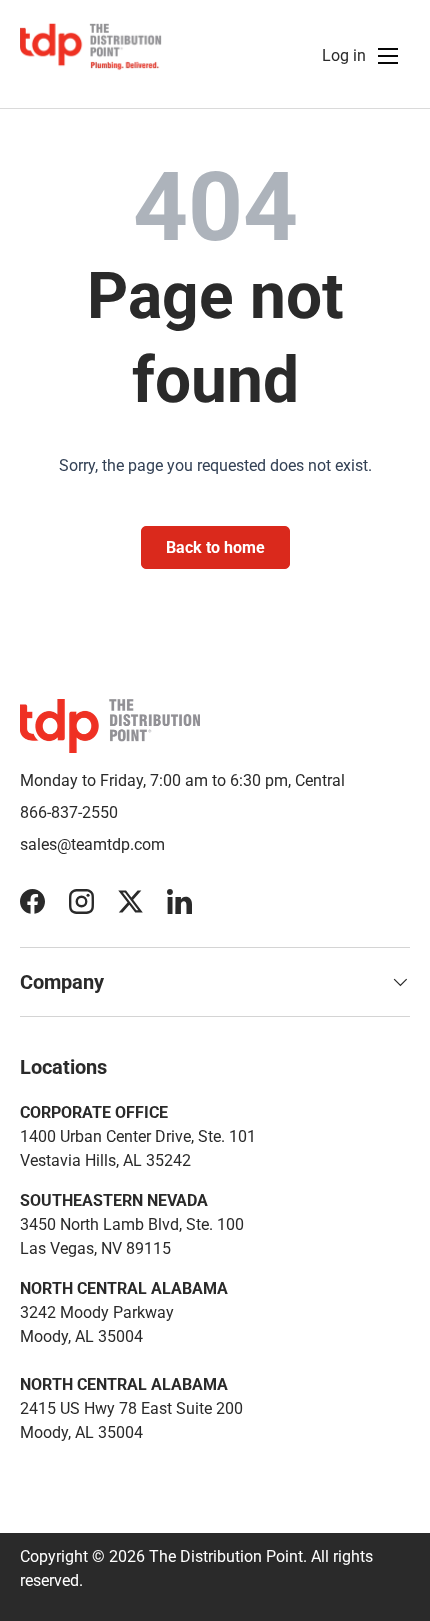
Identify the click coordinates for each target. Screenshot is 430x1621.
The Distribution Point (226, 1556)
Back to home (215, 547)
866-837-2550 (69, 812)
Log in (344, 55)
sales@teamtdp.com (92, 844)
